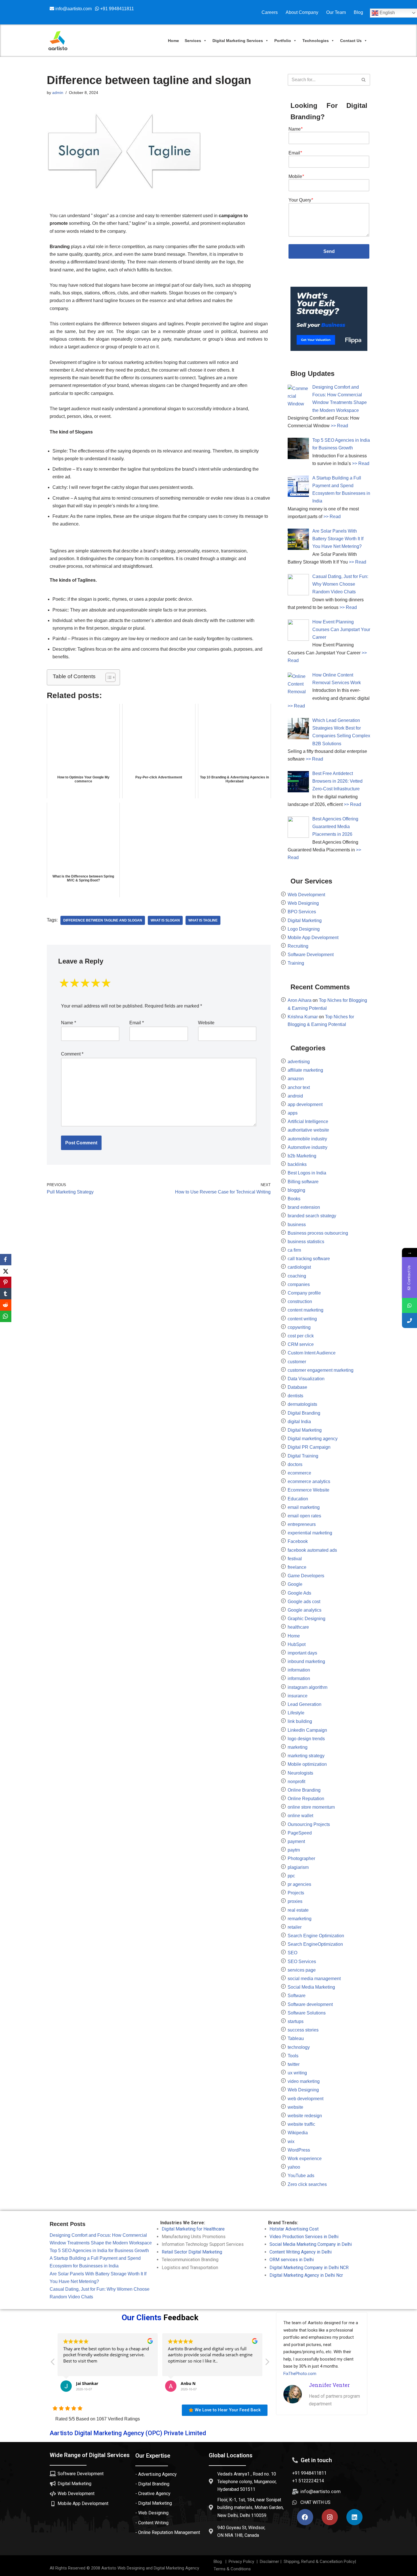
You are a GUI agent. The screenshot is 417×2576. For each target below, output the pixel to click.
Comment (72, 1054)
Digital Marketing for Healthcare (193, 2229)
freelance (297, 1567)
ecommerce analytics (309, 1481)
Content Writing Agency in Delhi (301, 2252)
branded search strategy (312, 1216)
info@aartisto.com (74, 9)
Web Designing (303, 903)
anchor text (299, 1087)
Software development (310, 2004)
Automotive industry (308, 1147)
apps (293, 1113)
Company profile (304, 1293)
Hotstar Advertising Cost (294, 2229)
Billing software (303, 1182)
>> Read (339, 426)
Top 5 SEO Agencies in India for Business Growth (99, 2251)
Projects (296, 1893)
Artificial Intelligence (308, 1121)
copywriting (299, 1327)
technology (299, 2047)
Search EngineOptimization (315, 1944)
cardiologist (299, 1267)
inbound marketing (306, 1661)
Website (206, 1023)
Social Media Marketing (311, 1987)
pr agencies (299, 1884)
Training (296, 963)
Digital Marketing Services (238, 41)
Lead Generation (305, 1704)
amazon (296, 1079)
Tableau (296, 2038)
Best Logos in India (307, 1173)
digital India (299, 1422)
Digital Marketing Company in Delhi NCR (309, 2268)
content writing (302, 1319)
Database (297, 1387)
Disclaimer (269, 2562)
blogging (296, 1190)
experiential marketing (310, 1533)
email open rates (304, 1516)
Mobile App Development (313, 938)
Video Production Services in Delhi (304, 2237)
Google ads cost (304, 1602)
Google (295, 1584)
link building (300, 1721)
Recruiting (298, 946)
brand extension (304, 1207)
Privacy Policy (240, 2562)
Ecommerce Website (308, 1490)
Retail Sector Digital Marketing (192, 2252)
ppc (291, 1876)
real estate (298, 1910)
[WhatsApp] (6, 1316)
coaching (297, 1276)
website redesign (305, 2116)
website (295, 2107)
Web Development (306, 895)
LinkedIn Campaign (307, 1730)
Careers (270, 12)
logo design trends (306, 1739)
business (297, 1225)
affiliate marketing (305, 1070)
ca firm (294, 1250)
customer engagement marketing (321, 1370)
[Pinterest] (6, 1282)
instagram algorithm (308, 1687)
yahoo (294, 2167)
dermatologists (302, 1404)
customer (297, 1362)
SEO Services (302, 1962)
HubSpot (297, 1644)
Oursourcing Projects (309, 1824)
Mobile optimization (307, 1764)
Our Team (336, 12)
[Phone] (409, 1321)
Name (69, 1023)
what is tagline (203, 920)
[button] (267, 2363)
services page (302, 1970)
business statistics (306, 1242)
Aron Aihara (300, 1000)
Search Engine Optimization (316, 1936)
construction (300, 1301)
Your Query (301, 200)
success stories (303, 2030)
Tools (293, 2056)
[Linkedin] (354, 2517)
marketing (298, 1747)
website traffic (301, 2124)
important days (302, 1653)
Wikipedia (298, 2133)
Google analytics (305, 1610)
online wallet (300, 1816)
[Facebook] (305, 2517)
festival (295, 1559)
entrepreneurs (302, 1524)
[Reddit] (6, 1305)
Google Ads (299, 1593)
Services (193, 41)
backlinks (297, 1164)
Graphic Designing (307, 1619)
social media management (314, 1979)
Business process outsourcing (318, 1233)
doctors (295, 1464)
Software (297, 1996)
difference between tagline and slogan (103, 920)
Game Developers (306, 1576)
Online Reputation (306, 1799)
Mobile (296, 176)
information (299, 1670)
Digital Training (303, 1456)
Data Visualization (306, 1379)
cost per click (301, 1336)
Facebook (298, 1541)
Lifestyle (296, 1713)
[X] (6, 1271)
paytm (294, 1850)
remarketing (300, 1919)
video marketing (304, 2081)
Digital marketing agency (313, 1439)
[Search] (364, 80)
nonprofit (296, 1782)
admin (58, 93)
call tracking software (309, 1259)
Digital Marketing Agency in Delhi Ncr (306, 2275)
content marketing (306, 1310)
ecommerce (299, 1473)
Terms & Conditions (232, 2569)
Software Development (311, 955)
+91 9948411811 (116, 9)
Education (298, 1499)
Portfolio (283, 41)
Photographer (301, 1858)
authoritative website (308, 1130)
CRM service (301, 1344)
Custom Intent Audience (312, 1353)
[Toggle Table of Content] (108, 677)
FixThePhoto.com (300, 2374)
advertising (299, 1062)
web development (306, 2099)
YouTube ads (301, 2176)
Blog (358, 12)
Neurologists (300, 1773)
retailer (295, 1927)
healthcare (298, 1627)
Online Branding (304, 1790)
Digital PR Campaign (309, 1447)
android (295, 1096)
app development (305, 1104)
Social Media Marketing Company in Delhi (311, 2244)
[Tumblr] (6, 1294)
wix (291, 2142)
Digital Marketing (305, 921)
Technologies (316, 41)
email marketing (304, 1507)
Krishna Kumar (303, 1017)
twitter (294, 2064)
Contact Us (351, 41)
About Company (302, 12)
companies (299, 1284)
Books (294, 1199)
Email (137, 1023)
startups (296, 2021)
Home (173, 41)
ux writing (297, 2073)
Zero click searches (307, 2184)
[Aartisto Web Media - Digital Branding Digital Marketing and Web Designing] (58, 41)
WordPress (299, 2150)
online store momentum (311, 1807)
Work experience (305, 2159)
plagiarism (298, 1867)
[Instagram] (330, 2517)
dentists (295, 1396)
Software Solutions (307, 2013)
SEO (292, 1953)
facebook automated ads (312, 1550)
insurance (298, 1696)
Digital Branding (304, 1413)
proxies (295, 1901)
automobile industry (307, 1139)
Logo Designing (304, 929)
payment (296, 1841)
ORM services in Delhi (292, 2260)
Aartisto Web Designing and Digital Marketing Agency (150, 2568)
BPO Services (302, 912)
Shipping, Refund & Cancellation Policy (319, 2562)
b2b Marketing (302, 1156)
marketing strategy (306, 1756)
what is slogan (165, 920)
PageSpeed (300, 1833)
